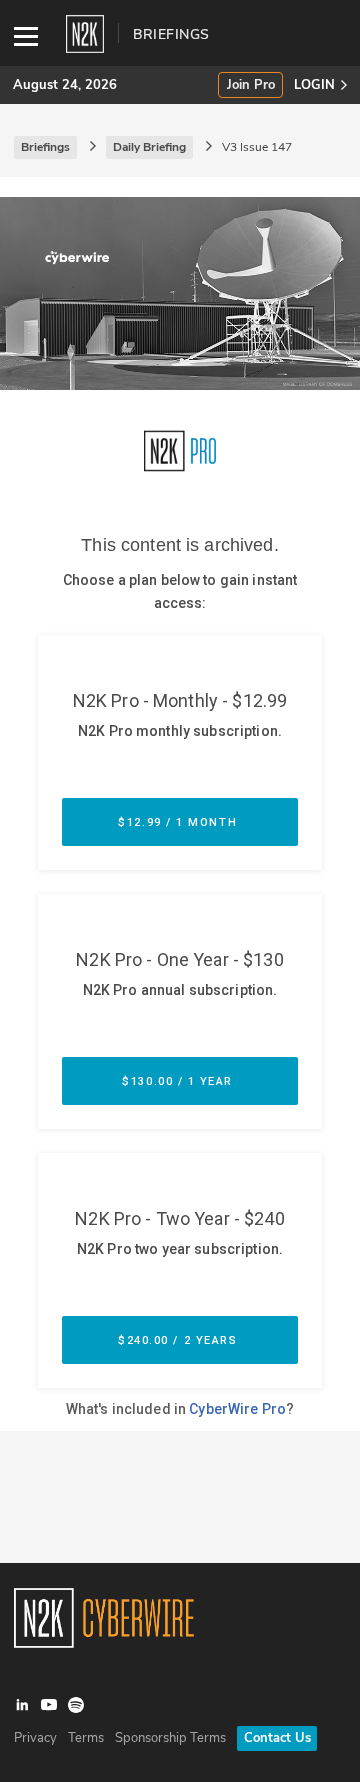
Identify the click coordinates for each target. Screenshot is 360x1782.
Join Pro (251, 85)
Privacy (35, 1738)
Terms (86, 1738)
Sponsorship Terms (170, 1738)
